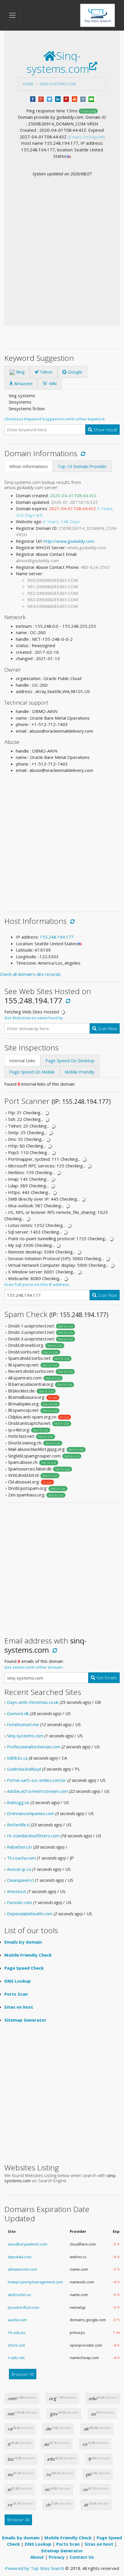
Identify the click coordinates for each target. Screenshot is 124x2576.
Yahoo (46, 372)
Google (74, 372)
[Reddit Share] (83, 99)
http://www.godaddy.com (69, 541)
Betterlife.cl (18, 1825)
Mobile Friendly (80, 1072)
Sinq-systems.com (58, 84)
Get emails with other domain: (34, 1667)
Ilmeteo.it (16, 1891)
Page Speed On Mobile (32, 1072)
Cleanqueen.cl (20, 1880)
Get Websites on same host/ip (34, 1018)
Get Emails (106, 1678)
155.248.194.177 (57, 937)
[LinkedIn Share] (58, 99)
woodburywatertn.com (28, 2244)
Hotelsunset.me (23, 1724)
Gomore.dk (18, 1713)
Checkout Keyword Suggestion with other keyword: (55, 419)
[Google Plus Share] (41, 99)
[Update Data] (82, 453)
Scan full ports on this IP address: (37, 1284)
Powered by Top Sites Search (34, 2568)
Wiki (52, 383)
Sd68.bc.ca (17, 1758)
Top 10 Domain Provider (82, 466)
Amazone (23, 383)
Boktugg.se (18, 1802)
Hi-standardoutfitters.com (33, 1836)
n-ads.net (16, 2358)
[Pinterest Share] (66, 99)
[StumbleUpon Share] (75, 99)
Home (28, 84)
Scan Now (107, 1028)
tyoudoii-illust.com (24, 2307)
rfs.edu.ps (17, 2332)
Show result (105, 430)
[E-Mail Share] (91, 99)
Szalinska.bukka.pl (24, 1769)
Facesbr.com (19, 1902)
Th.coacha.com (21, 1858)
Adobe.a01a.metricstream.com (37, 1791)
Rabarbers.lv (19, 1847)
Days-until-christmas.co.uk (33, 1702)
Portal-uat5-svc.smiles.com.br (36, 1780)
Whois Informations (29, 466)
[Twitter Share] (49, 99)
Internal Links (22, 1061)
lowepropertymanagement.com (35, 2282)
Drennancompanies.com (31, 1813)
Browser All (23, 2374)
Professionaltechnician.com (34, 1747)
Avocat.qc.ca (19, 1869)
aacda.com (17, 2320)
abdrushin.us (19, 2295)
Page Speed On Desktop (70, 1061)
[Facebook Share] (33, 99)
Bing (20, 372)
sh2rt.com (16, 2345)
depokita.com (20, 2257)
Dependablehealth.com (30, 1914)
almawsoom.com (22, 2269)
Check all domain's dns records (30, 974)
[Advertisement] (62, 242)
